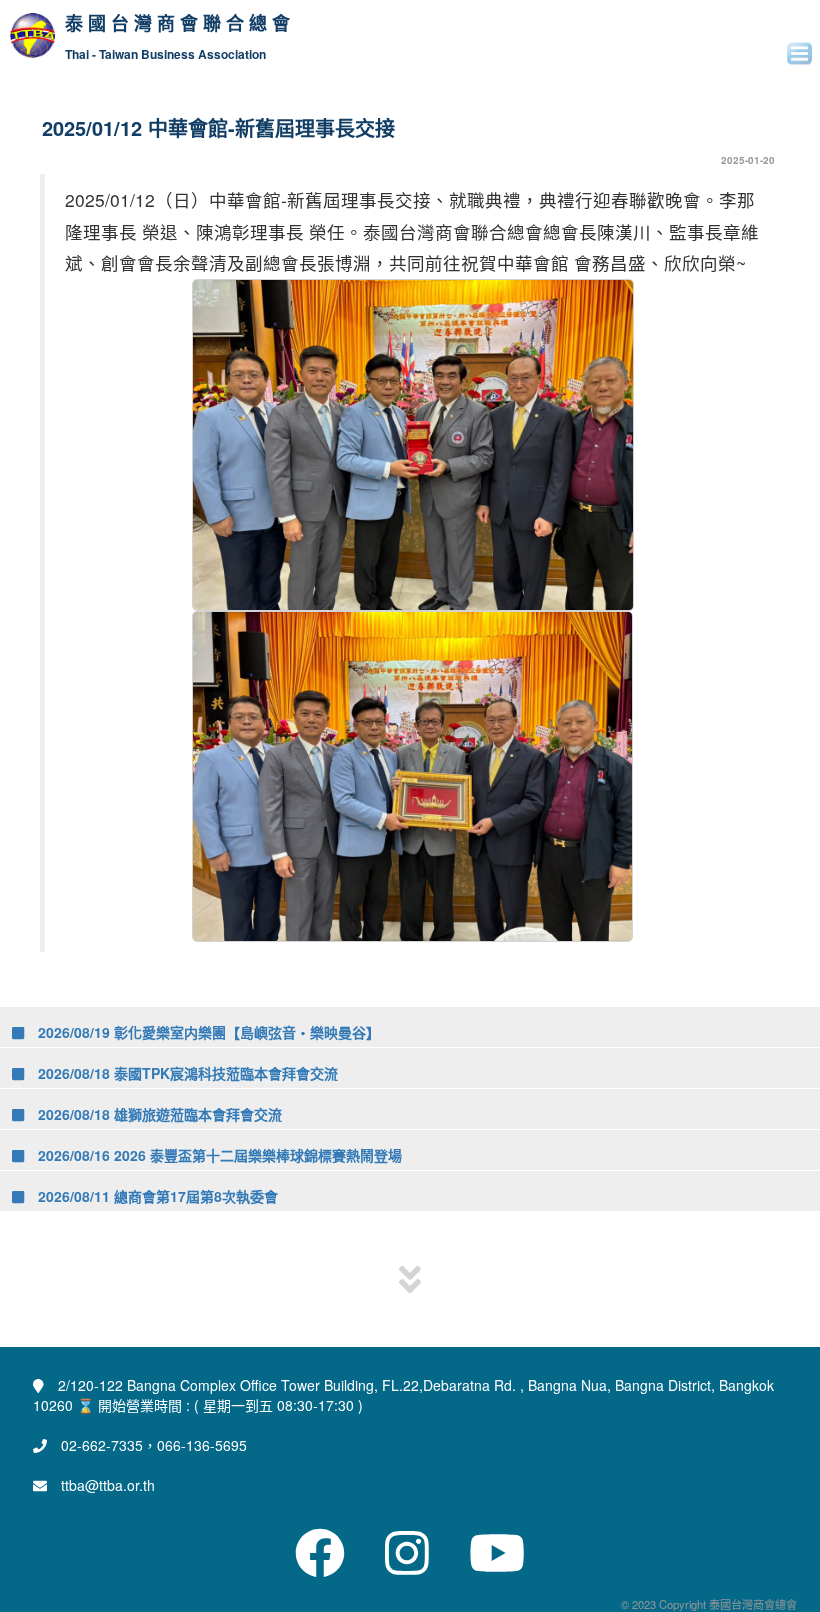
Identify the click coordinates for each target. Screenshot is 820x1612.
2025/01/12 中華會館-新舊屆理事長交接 (218, 127)
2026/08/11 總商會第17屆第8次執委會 (156, 1196)
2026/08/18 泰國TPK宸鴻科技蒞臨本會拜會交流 (186, 1073)
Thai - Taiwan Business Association (165, 54)
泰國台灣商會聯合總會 (180, 24)
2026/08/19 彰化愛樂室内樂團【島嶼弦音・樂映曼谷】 (207, 1032)
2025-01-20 (748, 160)
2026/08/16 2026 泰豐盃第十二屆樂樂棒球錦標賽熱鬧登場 (218, 1155)
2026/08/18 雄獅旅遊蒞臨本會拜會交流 (158, 1114)
